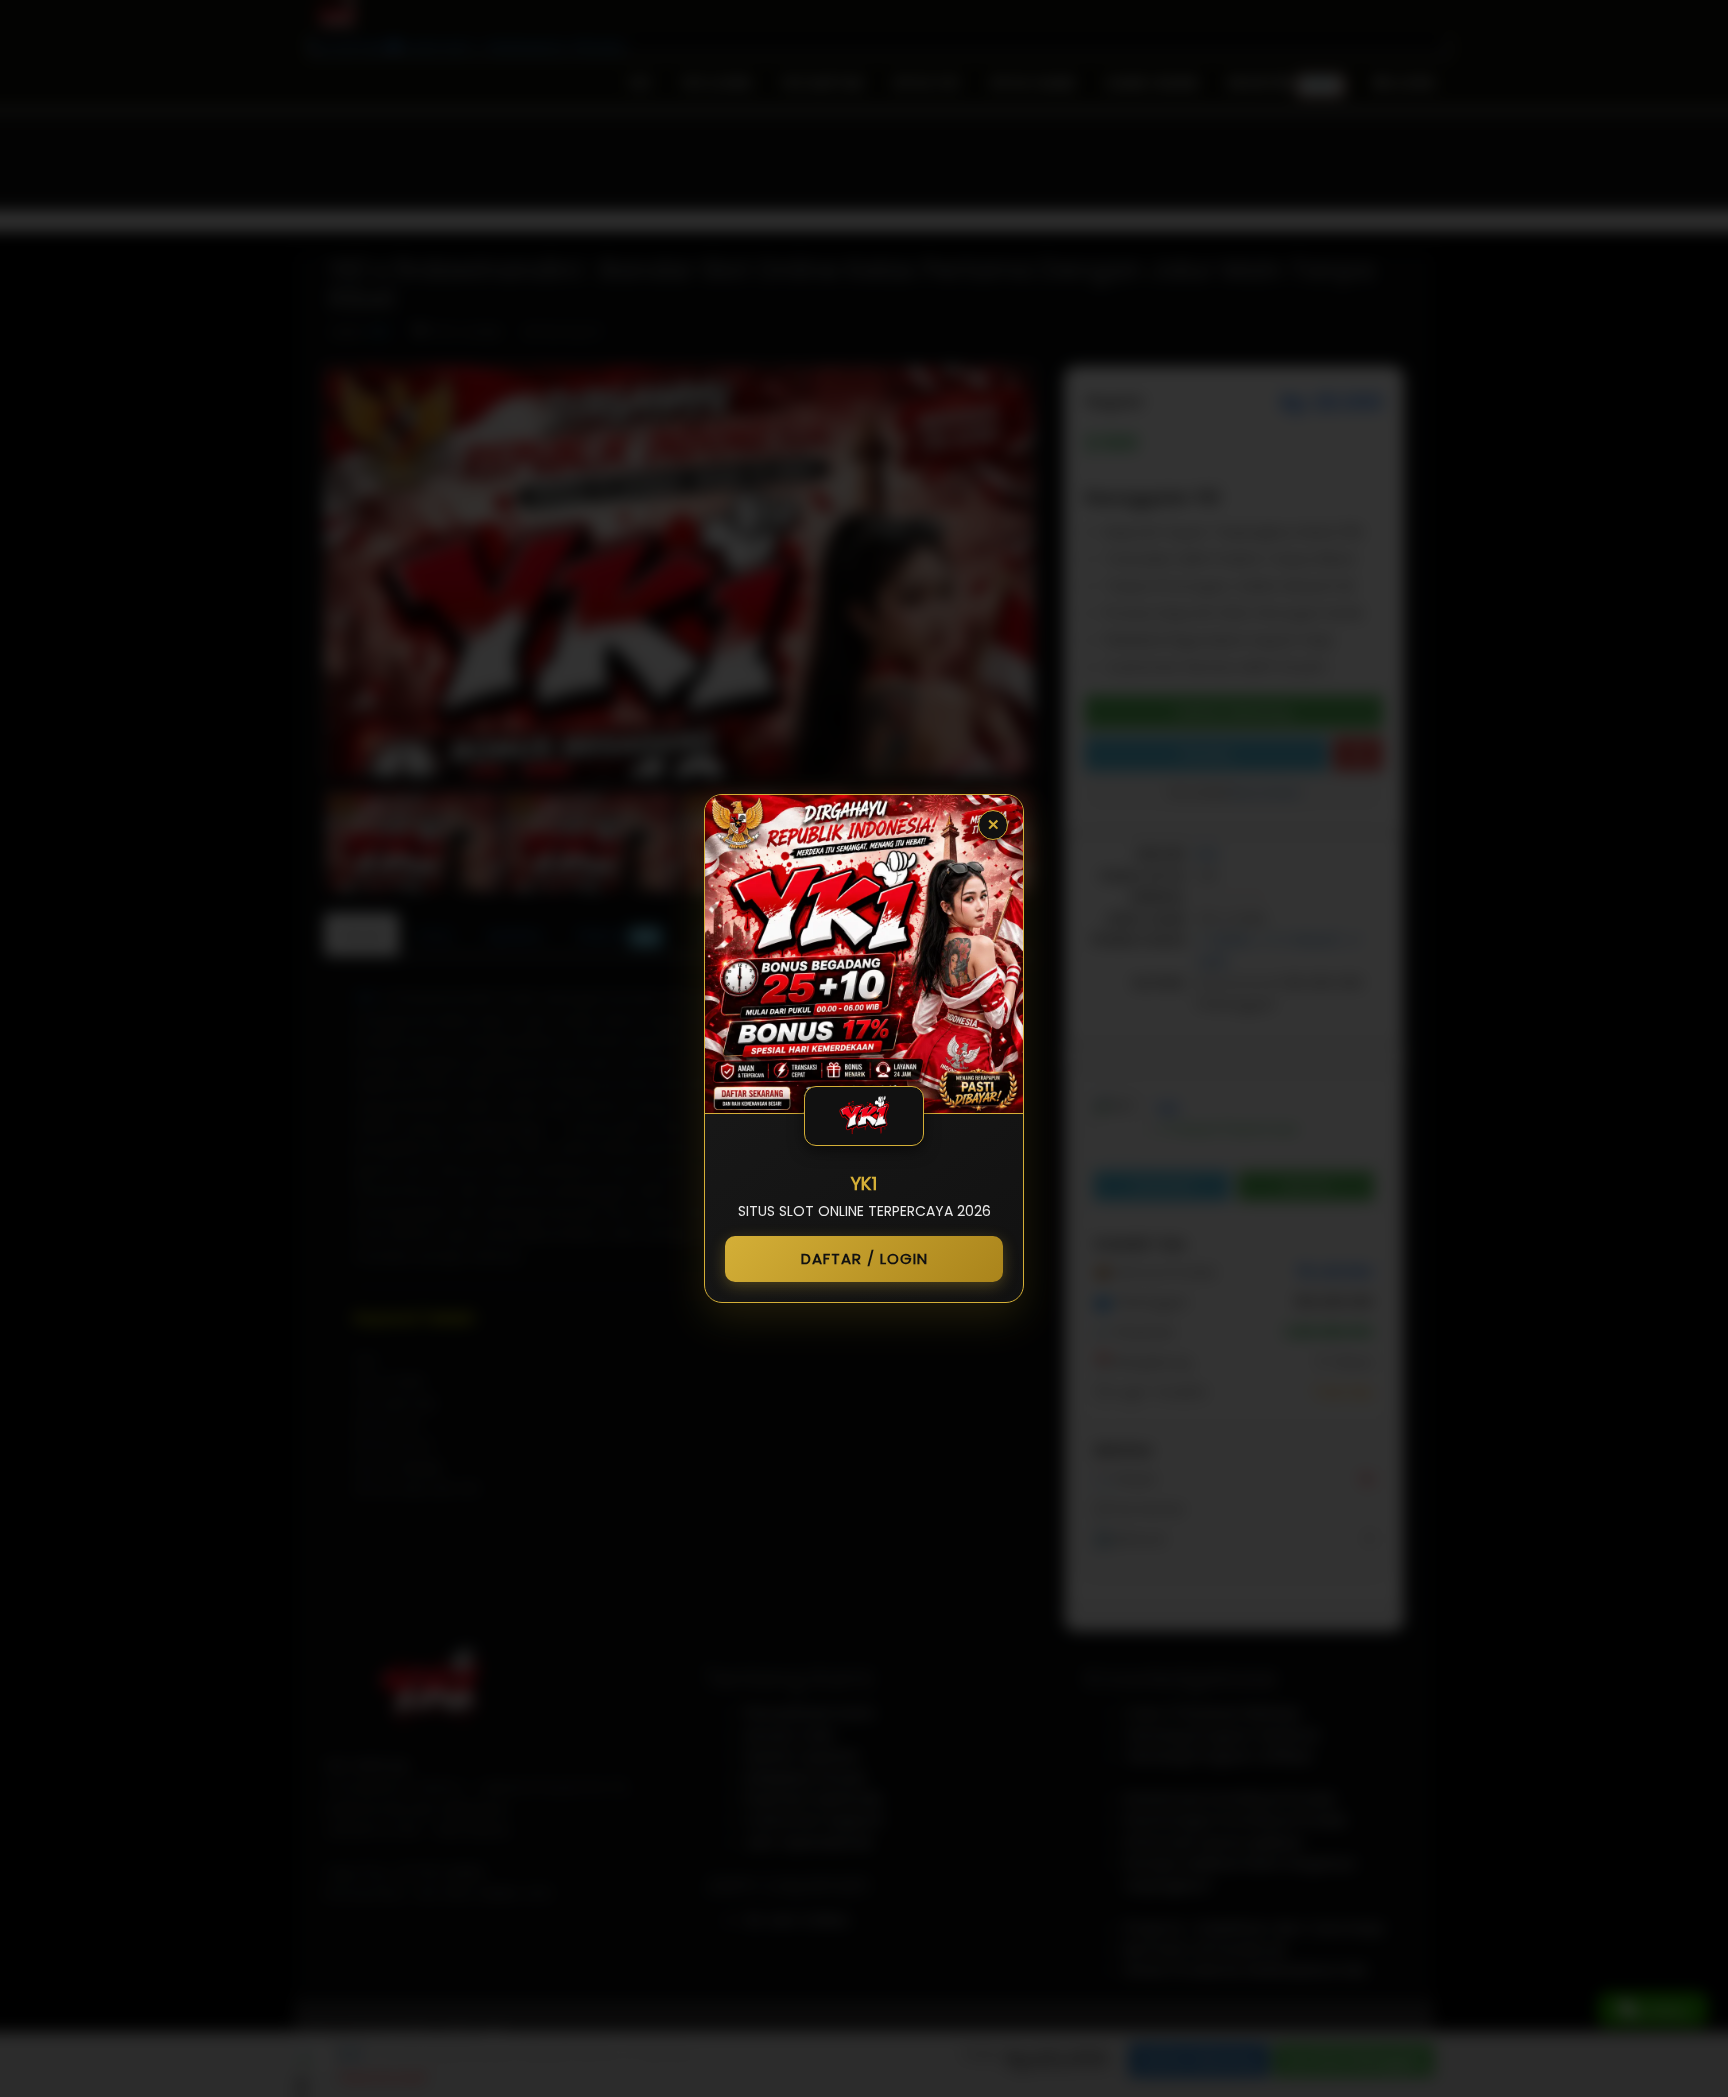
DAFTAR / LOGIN (864, 1258)
